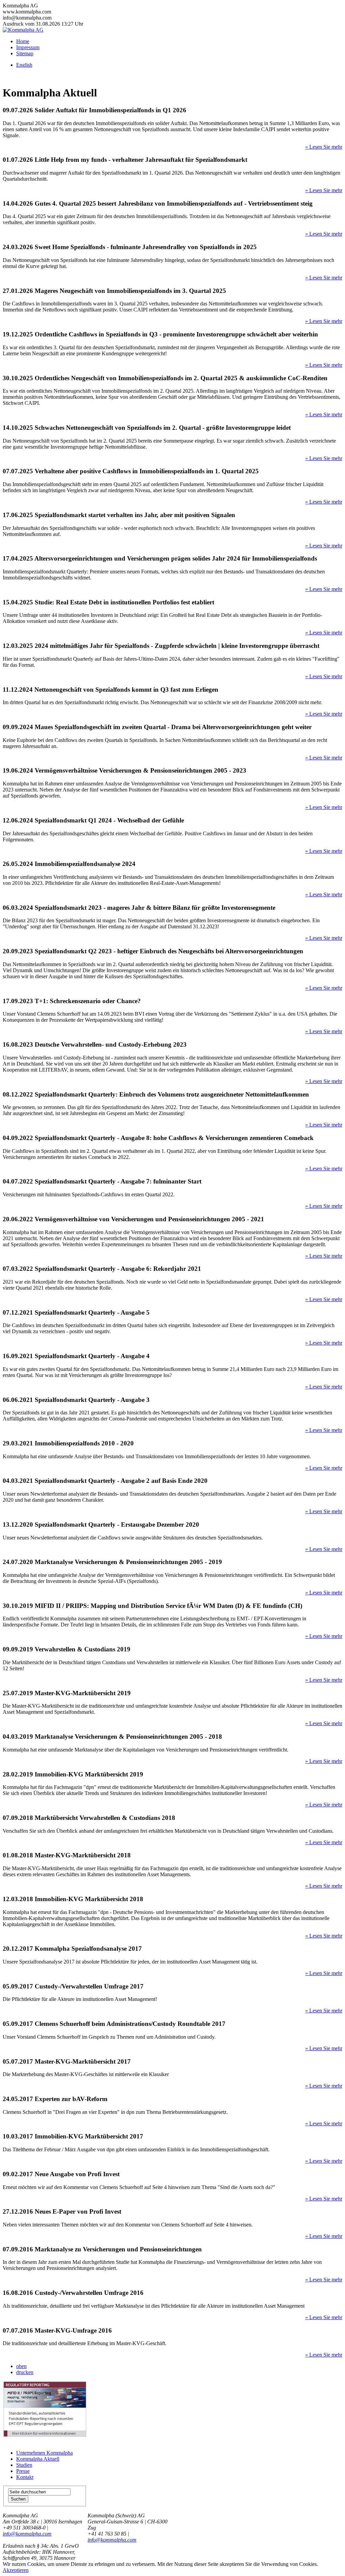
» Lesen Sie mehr (324, 147)
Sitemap (25, 53)
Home (23, 41)
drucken (25, 2372)
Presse (23, 2471)
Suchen (18, 2499)
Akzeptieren (16, 2570)
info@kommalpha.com (27, 2534)
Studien (24, 2465)
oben (21, 2366)
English (24, 65)
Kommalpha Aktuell (38, 2459)
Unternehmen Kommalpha (44, 2453)
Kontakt (25, 2477)
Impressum (28, 47)
